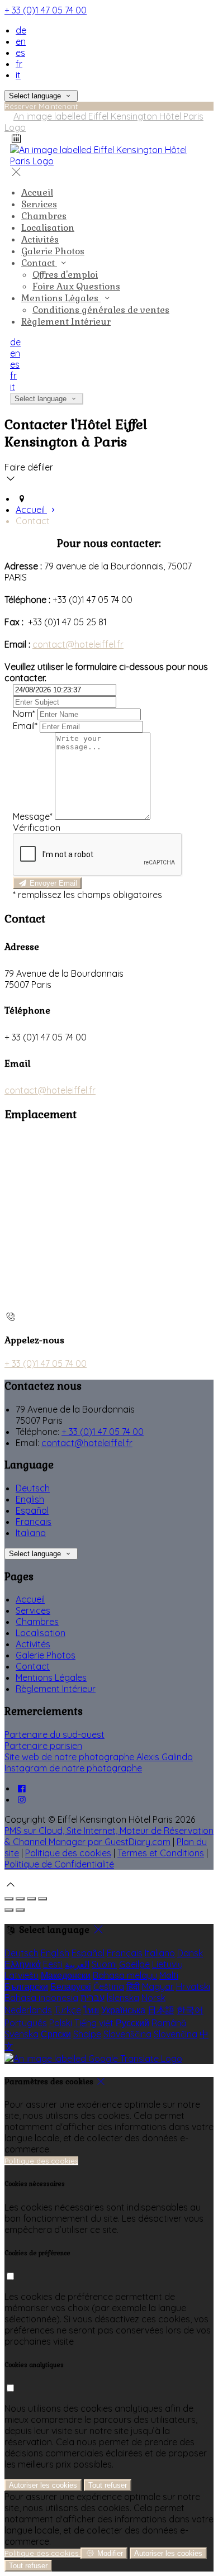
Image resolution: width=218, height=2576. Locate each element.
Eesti (53, 1964)
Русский (132, 2023)
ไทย (91, 2010)
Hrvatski (193, 1986)
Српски (56, 2034)
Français (34, 1522)
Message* (33, 816)
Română (169, 2023)
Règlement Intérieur (56, 1689)
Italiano (31, 1533)
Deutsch (33, 1488)
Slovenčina (176, 2034)
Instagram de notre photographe (73, 1768)
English (30, 1499)
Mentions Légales (51, 1677)
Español (32, 1510)
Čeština (109, 1986)
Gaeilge (134, 1964)
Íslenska (123, 1998)
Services (33, 1610)
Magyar (158, 1986)
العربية (77, 1964)
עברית (93, 1998)
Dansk (190, 1953)
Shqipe (87, 2034)
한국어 (190, 2010)
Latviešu (22, 1975)
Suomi (104, 1964)
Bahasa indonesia (41, 1998)
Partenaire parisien (43, 1746)
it (18, 75)
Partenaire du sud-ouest (54, 1734)
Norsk (153, 1998)
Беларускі (71, 1986)
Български (26, 1986)
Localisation (41, 1633)
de (21, 30)
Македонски (66, 1975)
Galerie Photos (46, 1655)
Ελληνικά (23, 1964)
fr (19, 64)
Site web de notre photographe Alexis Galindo (99, 1757)
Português (26, 2023)
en (21, 41)
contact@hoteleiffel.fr (78, 644)
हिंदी (133, 1986)
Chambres (37, 1622)
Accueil (30, 1599)
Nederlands (28, 2010)
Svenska (22, 2034)
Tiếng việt (94, 2023)
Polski (61, 2023)
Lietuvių (167, 1964)
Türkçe (68, 2010)
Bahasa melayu (125, 1975)
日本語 (161, 2010)
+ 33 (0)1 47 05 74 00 (46, 10)
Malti (169, 1975)
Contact (33, 1666)
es (20, 53)
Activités (33, 1644)
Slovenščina (127, 2034)
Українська (123, 2010)
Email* (25, 726)
